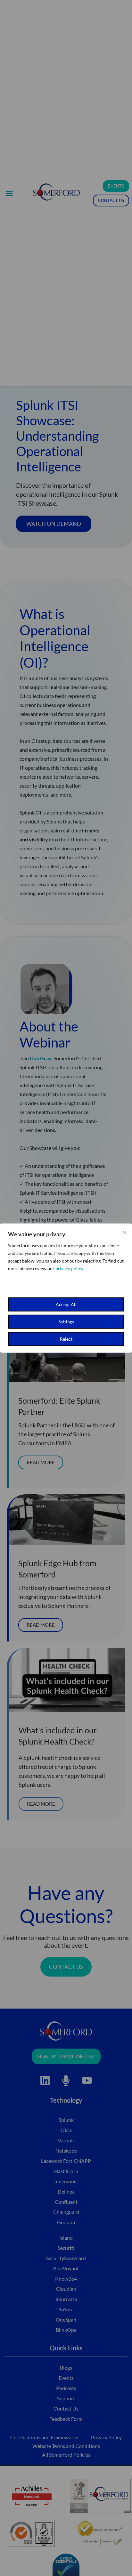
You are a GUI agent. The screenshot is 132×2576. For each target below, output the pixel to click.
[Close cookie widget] (124, 1232)
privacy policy (69, 1268)
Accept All (66, 1304)
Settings (66, 1322)
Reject (66, 1339)
